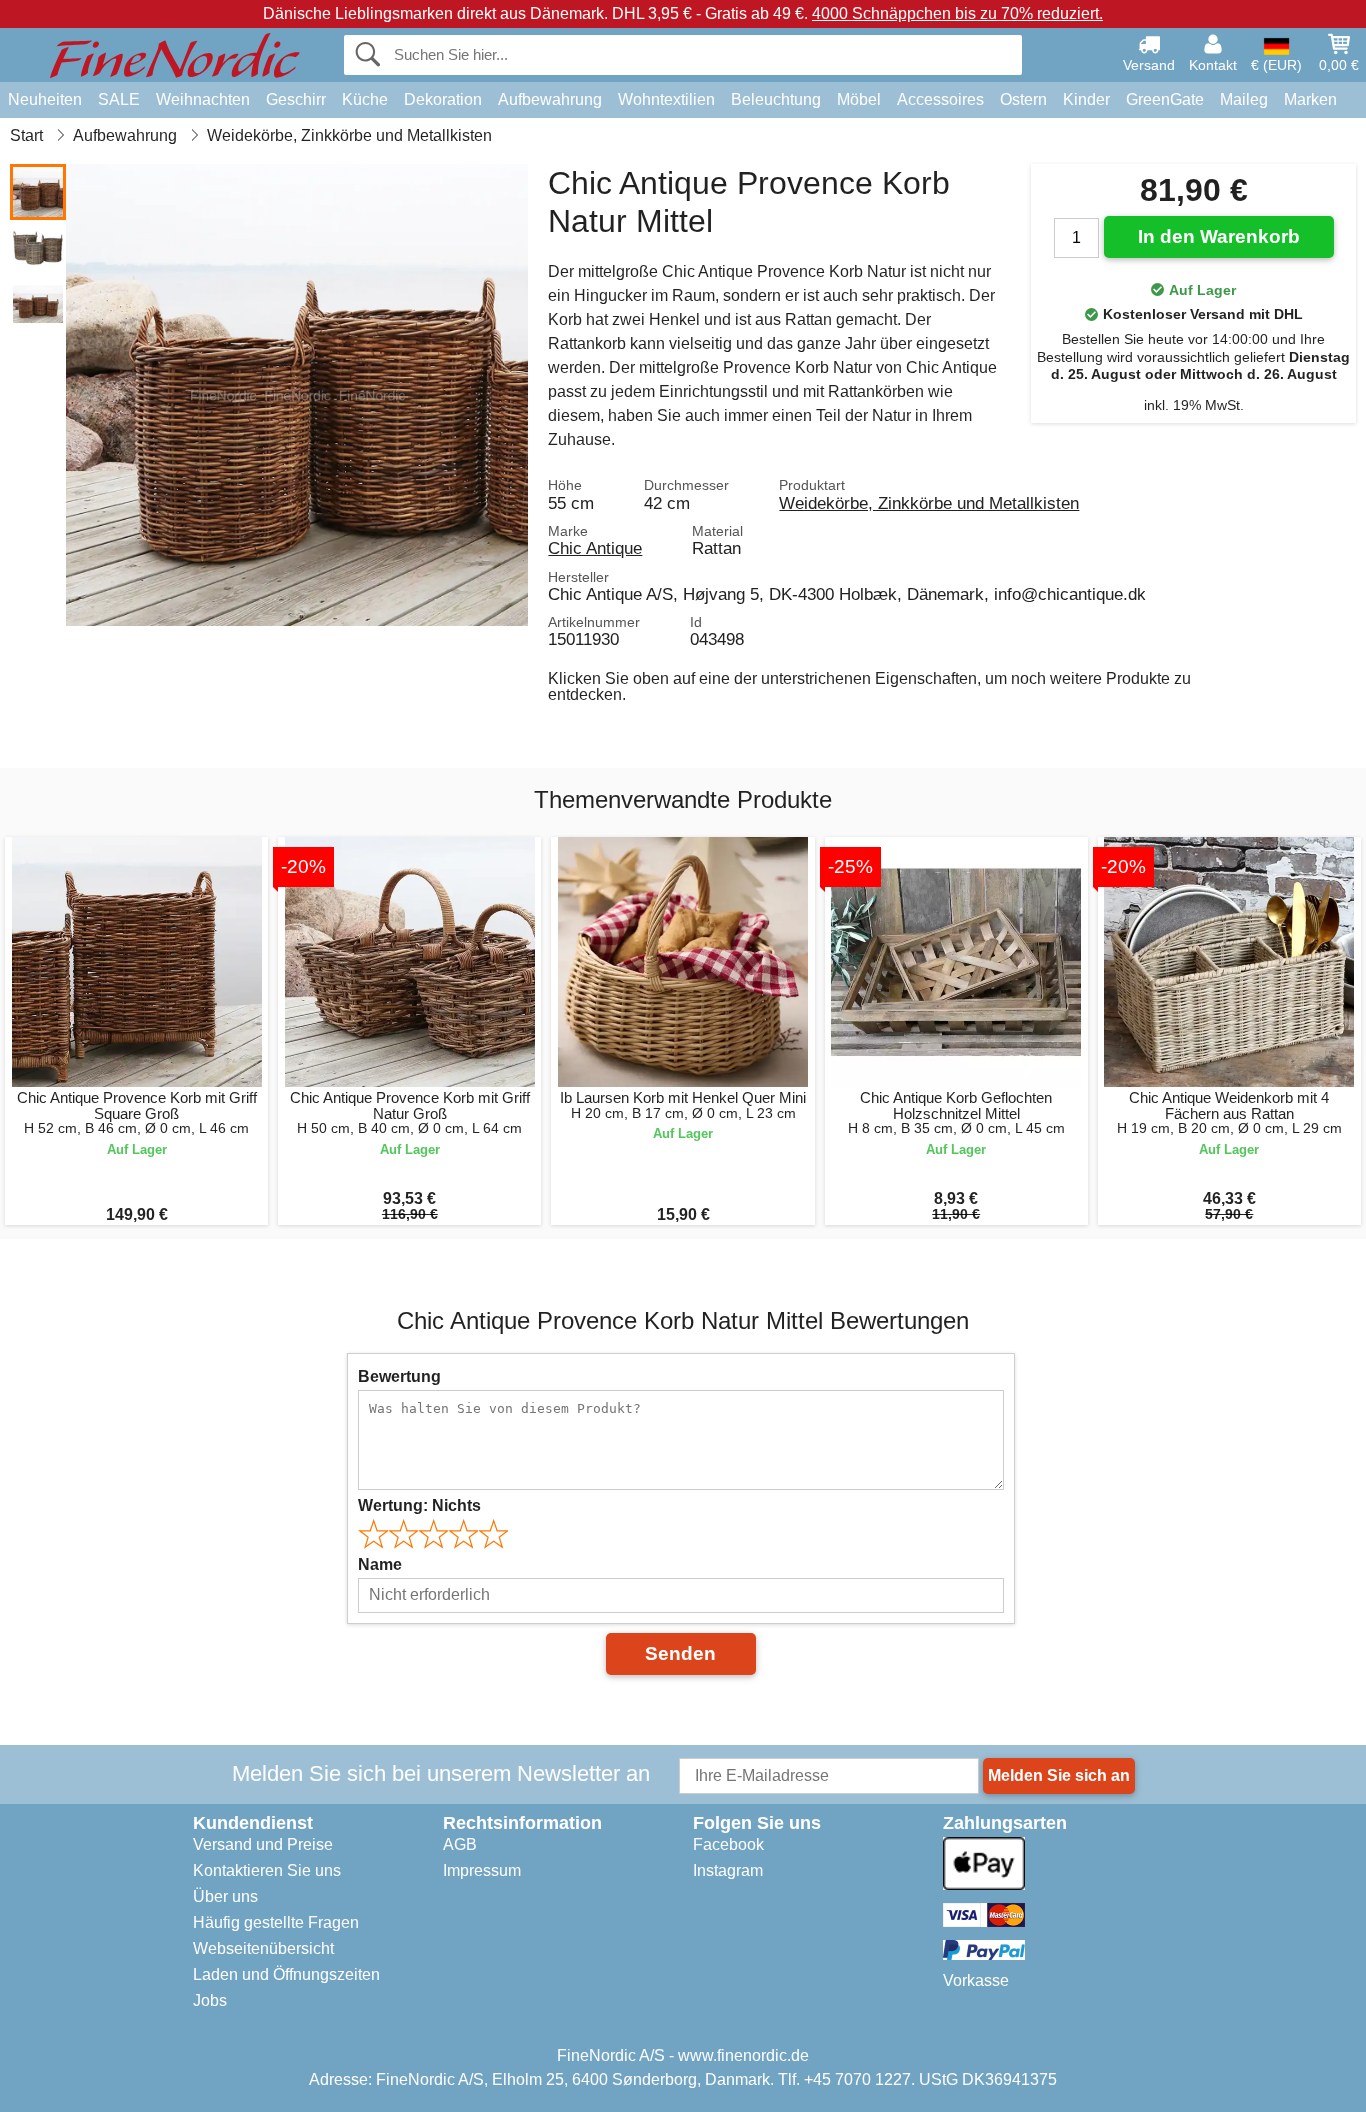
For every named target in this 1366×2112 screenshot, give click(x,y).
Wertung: (419, 1505)
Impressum (482, 1870)
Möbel (859, 99)
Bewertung (399, 1376)
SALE (119, 99)
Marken (1310, 99)
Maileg (1244, 99)
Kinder (1086, 99)
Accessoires (940, 99)
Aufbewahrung (550, 99)
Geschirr (296, 99)
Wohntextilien (666, 99)
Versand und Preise (263, 1844)
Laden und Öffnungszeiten (286, 1974)
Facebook (728, 1844)
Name (380, 1564)
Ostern (1023, 99)
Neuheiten (45, 99)
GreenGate (1165, 99)
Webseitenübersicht (263, 1948)
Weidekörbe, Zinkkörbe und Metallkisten (929, 503)
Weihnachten (203, 99)
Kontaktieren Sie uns (267, 1870)
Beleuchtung (776, 99)
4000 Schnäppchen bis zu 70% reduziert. (957, 13)
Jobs (210, 2000)
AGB (460, 1844)
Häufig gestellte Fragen (276, 1922)
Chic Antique (595, 548)
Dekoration (443, 99)
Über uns (225, 1896)
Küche (365, 99)
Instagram (728, 1870)
